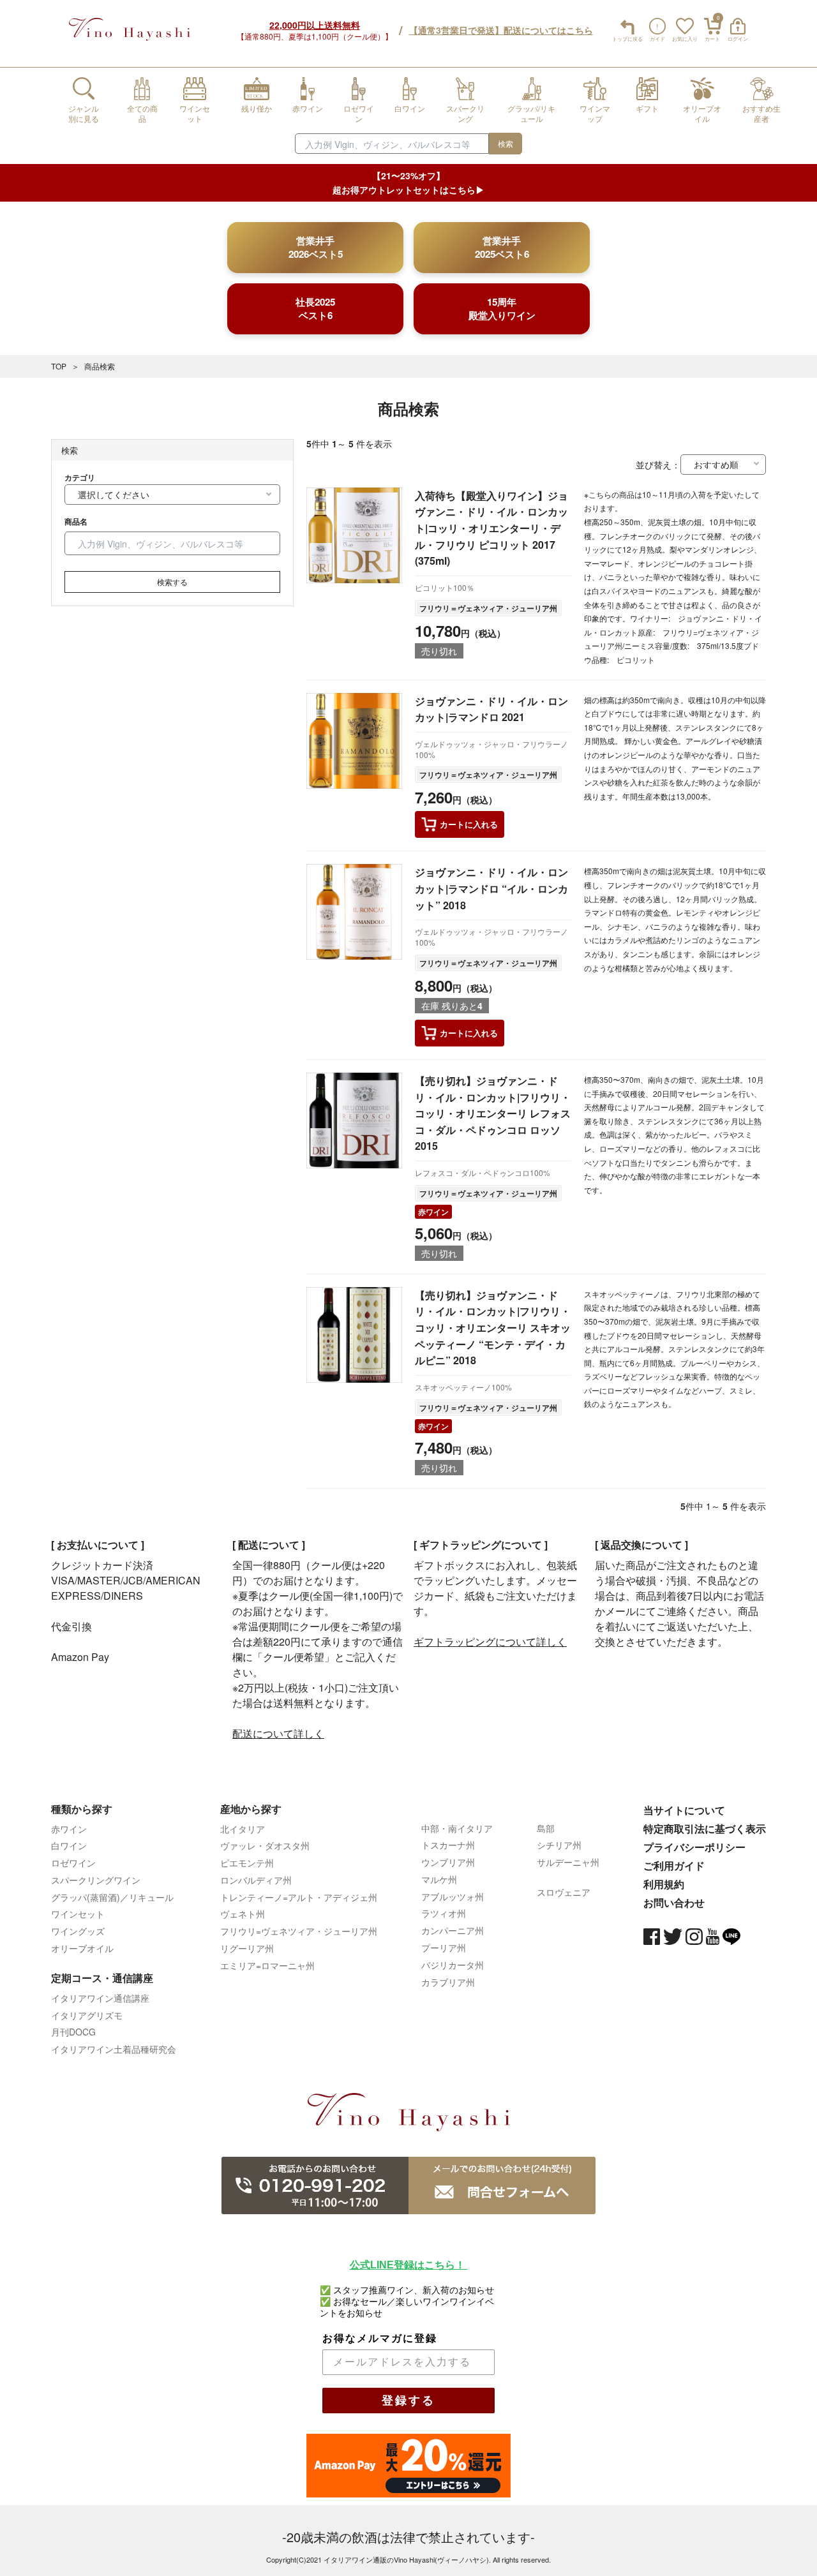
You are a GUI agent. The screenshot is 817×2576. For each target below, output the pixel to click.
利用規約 (664, 1884)
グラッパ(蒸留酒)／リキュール (112, 1897)
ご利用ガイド (674, 1865)
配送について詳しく (278, 1733)
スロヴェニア (564, 1892)
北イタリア (243, 1829)
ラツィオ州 (444, 1913)
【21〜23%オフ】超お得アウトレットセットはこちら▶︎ (408, 182)
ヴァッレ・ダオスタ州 (265, 1845)
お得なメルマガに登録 (380, 2338)
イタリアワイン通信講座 (100, 1998)
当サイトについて (684, 1810)
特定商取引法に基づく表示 (705, 1828)
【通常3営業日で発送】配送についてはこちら (501, 30)
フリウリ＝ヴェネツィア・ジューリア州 (488, 608)
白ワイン (69, 1845)
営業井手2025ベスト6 (502, 247)
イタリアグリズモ (87, 2015)
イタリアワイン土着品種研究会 (114, 2049)
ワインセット (78, 1914)
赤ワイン (433, 1212)
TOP (59, 366)
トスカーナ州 (448, 1845)
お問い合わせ (674, 1902)
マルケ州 (439, 1879)
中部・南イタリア (457, 1828)
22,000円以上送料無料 (315, 25)
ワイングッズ (78, 1931)
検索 (506, 143)
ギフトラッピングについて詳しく (490, 1642)
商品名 (76, 521)
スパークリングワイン (96, 1880)
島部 (546, 1828)
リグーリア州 (247, 1948)
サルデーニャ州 (568, 1862)
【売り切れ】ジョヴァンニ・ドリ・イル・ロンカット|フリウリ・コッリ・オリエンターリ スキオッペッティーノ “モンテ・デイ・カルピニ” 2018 (493, 1328)
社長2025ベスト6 (315, 309)
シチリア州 (559, 1845)
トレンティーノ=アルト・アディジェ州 (299, 1897)
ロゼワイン (73, 1863)
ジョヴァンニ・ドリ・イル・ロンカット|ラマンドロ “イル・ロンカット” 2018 (491, 888)
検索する (172, 582)
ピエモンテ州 (247, 1863)
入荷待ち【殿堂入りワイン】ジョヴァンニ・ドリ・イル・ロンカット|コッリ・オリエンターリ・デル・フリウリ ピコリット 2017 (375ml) (491, 528)
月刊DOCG (73, 2032)
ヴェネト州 (243, 1914)
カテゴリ (80, 477)
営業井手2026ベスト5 (316, 247)
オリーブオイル (82, 1948)
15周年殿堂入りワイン (502, 309)
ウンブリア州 (448, 1862)
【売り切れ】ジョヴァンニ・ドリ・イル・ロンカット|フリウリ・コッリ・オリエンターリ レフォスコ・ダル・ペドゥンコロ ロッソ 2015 (493, 1113)
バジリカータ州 (453, 1965)
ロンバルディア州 (256, 1880)
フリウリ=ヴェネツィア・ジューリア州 (299, 1931)
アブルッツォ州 (453, 1896)
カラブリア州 (448, 1982)
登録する (408, 2401)
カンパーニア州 (453, 1930)
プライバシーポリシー (694, 1847)
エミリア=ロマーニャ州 (267, 1965)
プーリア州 (444, 1947)
